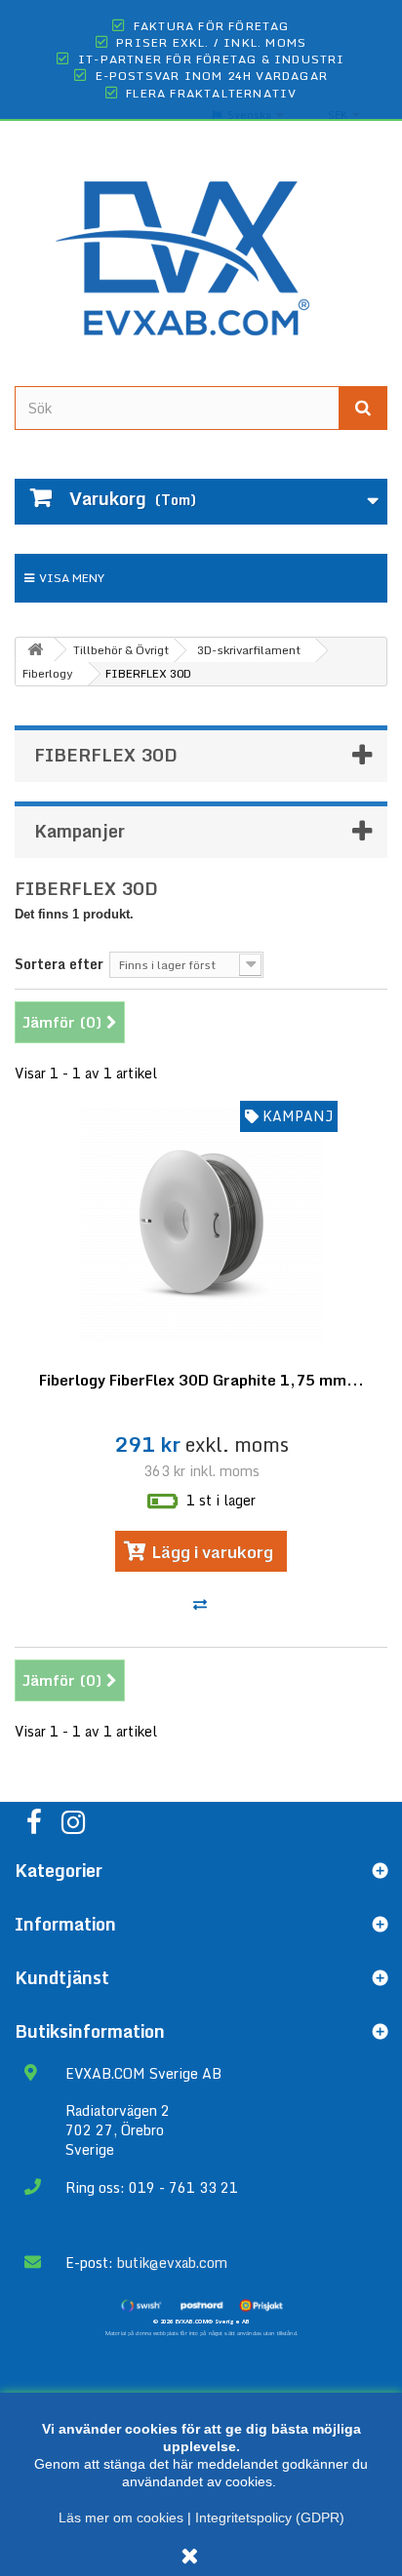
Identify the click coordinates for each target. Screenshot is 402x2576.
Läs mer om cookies (121, 2517)
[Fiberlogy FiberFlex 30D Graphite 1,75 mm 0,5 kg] (201, 1226)
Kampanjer (80, 831)
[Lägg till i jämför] (201, 1604)
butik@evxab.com (172, 2263)
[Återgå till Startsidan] (35, 650)
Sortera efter (59, 963)
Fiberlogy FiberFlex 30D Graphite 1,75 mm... (201, 1380)
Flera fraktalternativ (211, 93)
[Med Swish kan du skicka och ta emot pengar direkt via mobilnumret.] (141, 2305)
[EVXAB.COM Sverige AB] (201, 243)
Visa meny (72, 578)
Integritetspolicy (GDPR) (270, 2517)
